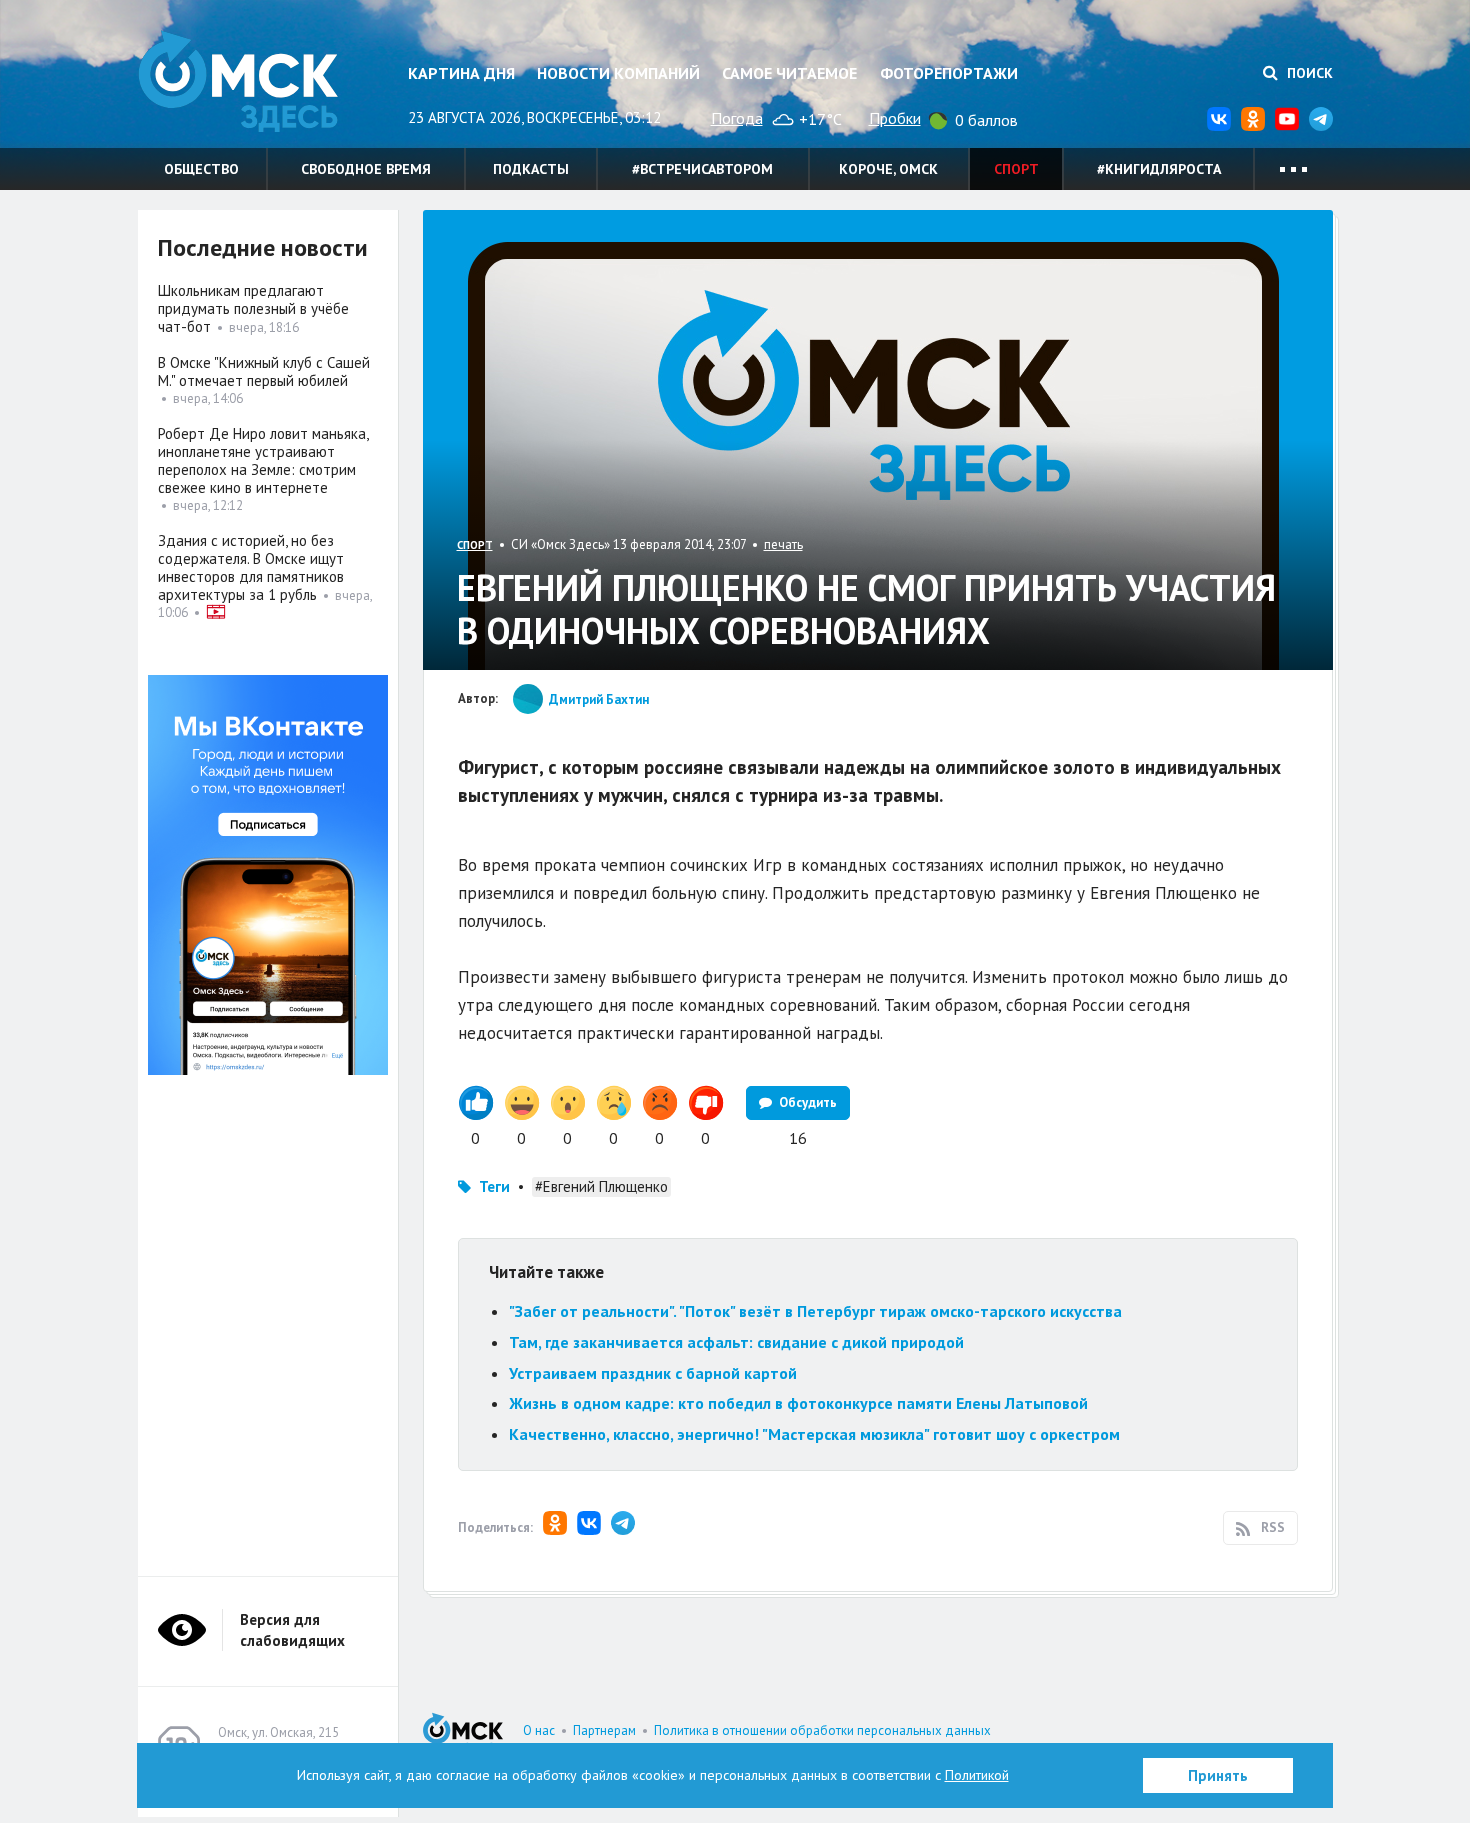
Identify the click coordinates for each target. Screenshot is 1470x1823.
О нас (539, 1730)
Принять (1218, 1775)
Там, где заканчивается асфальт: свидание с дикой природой (736, 1342)
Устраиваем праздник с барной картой (653, 1373)
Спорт (1016, 169)
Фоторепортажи (949, 73)
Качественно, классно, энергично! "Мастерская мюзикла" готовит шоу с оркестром (814, 1434)
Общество (201, 169)
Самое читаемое (789, 73)
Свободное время (366, 169)
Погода (737, 118)
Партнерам (604, 1730)
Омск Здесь (238, 81)
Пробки (895, 118)
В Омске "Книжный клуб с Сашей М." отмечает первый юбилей (264, 371)
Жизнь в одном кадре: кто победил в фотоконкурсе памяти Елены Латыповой (798, 1403)
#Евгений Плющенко (601, 1186)
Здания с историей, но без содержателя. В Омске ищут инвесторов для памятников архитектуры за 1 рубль (251, 567)
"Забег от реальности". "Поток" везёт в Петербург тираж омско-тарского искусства (815, 1311)
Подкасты (531, 169)
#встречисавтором (702, 169)
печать (783, 544)
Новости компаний (618, 73)
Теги (494, 1186)
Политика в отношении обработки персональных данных (822, 1730)
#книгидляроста (1159, 169)
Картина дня (461, 73)
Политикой (977, 1775)
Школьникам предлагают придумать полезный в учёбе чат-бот (253, 308)
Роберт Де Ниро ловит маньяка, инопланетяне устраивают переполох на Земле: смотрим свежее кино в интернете (263, 460)
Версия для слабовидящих (292, 1630)
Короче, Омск (888, 169)
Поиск (1308, 73)
